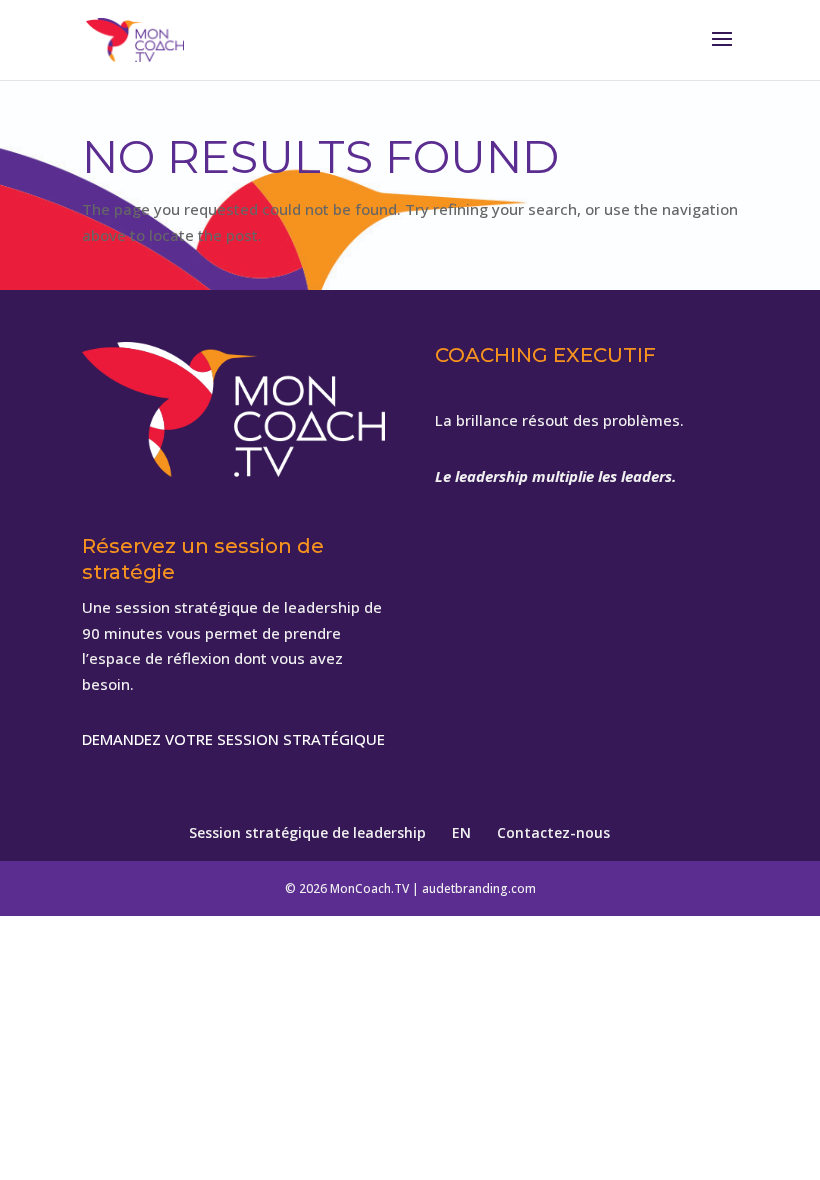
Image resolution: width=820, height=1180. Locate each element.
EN (461, 832)
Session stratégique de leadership (307, 832)
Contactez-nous (553, 832)
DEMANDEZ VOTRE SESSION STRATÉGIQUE (233, 739)
